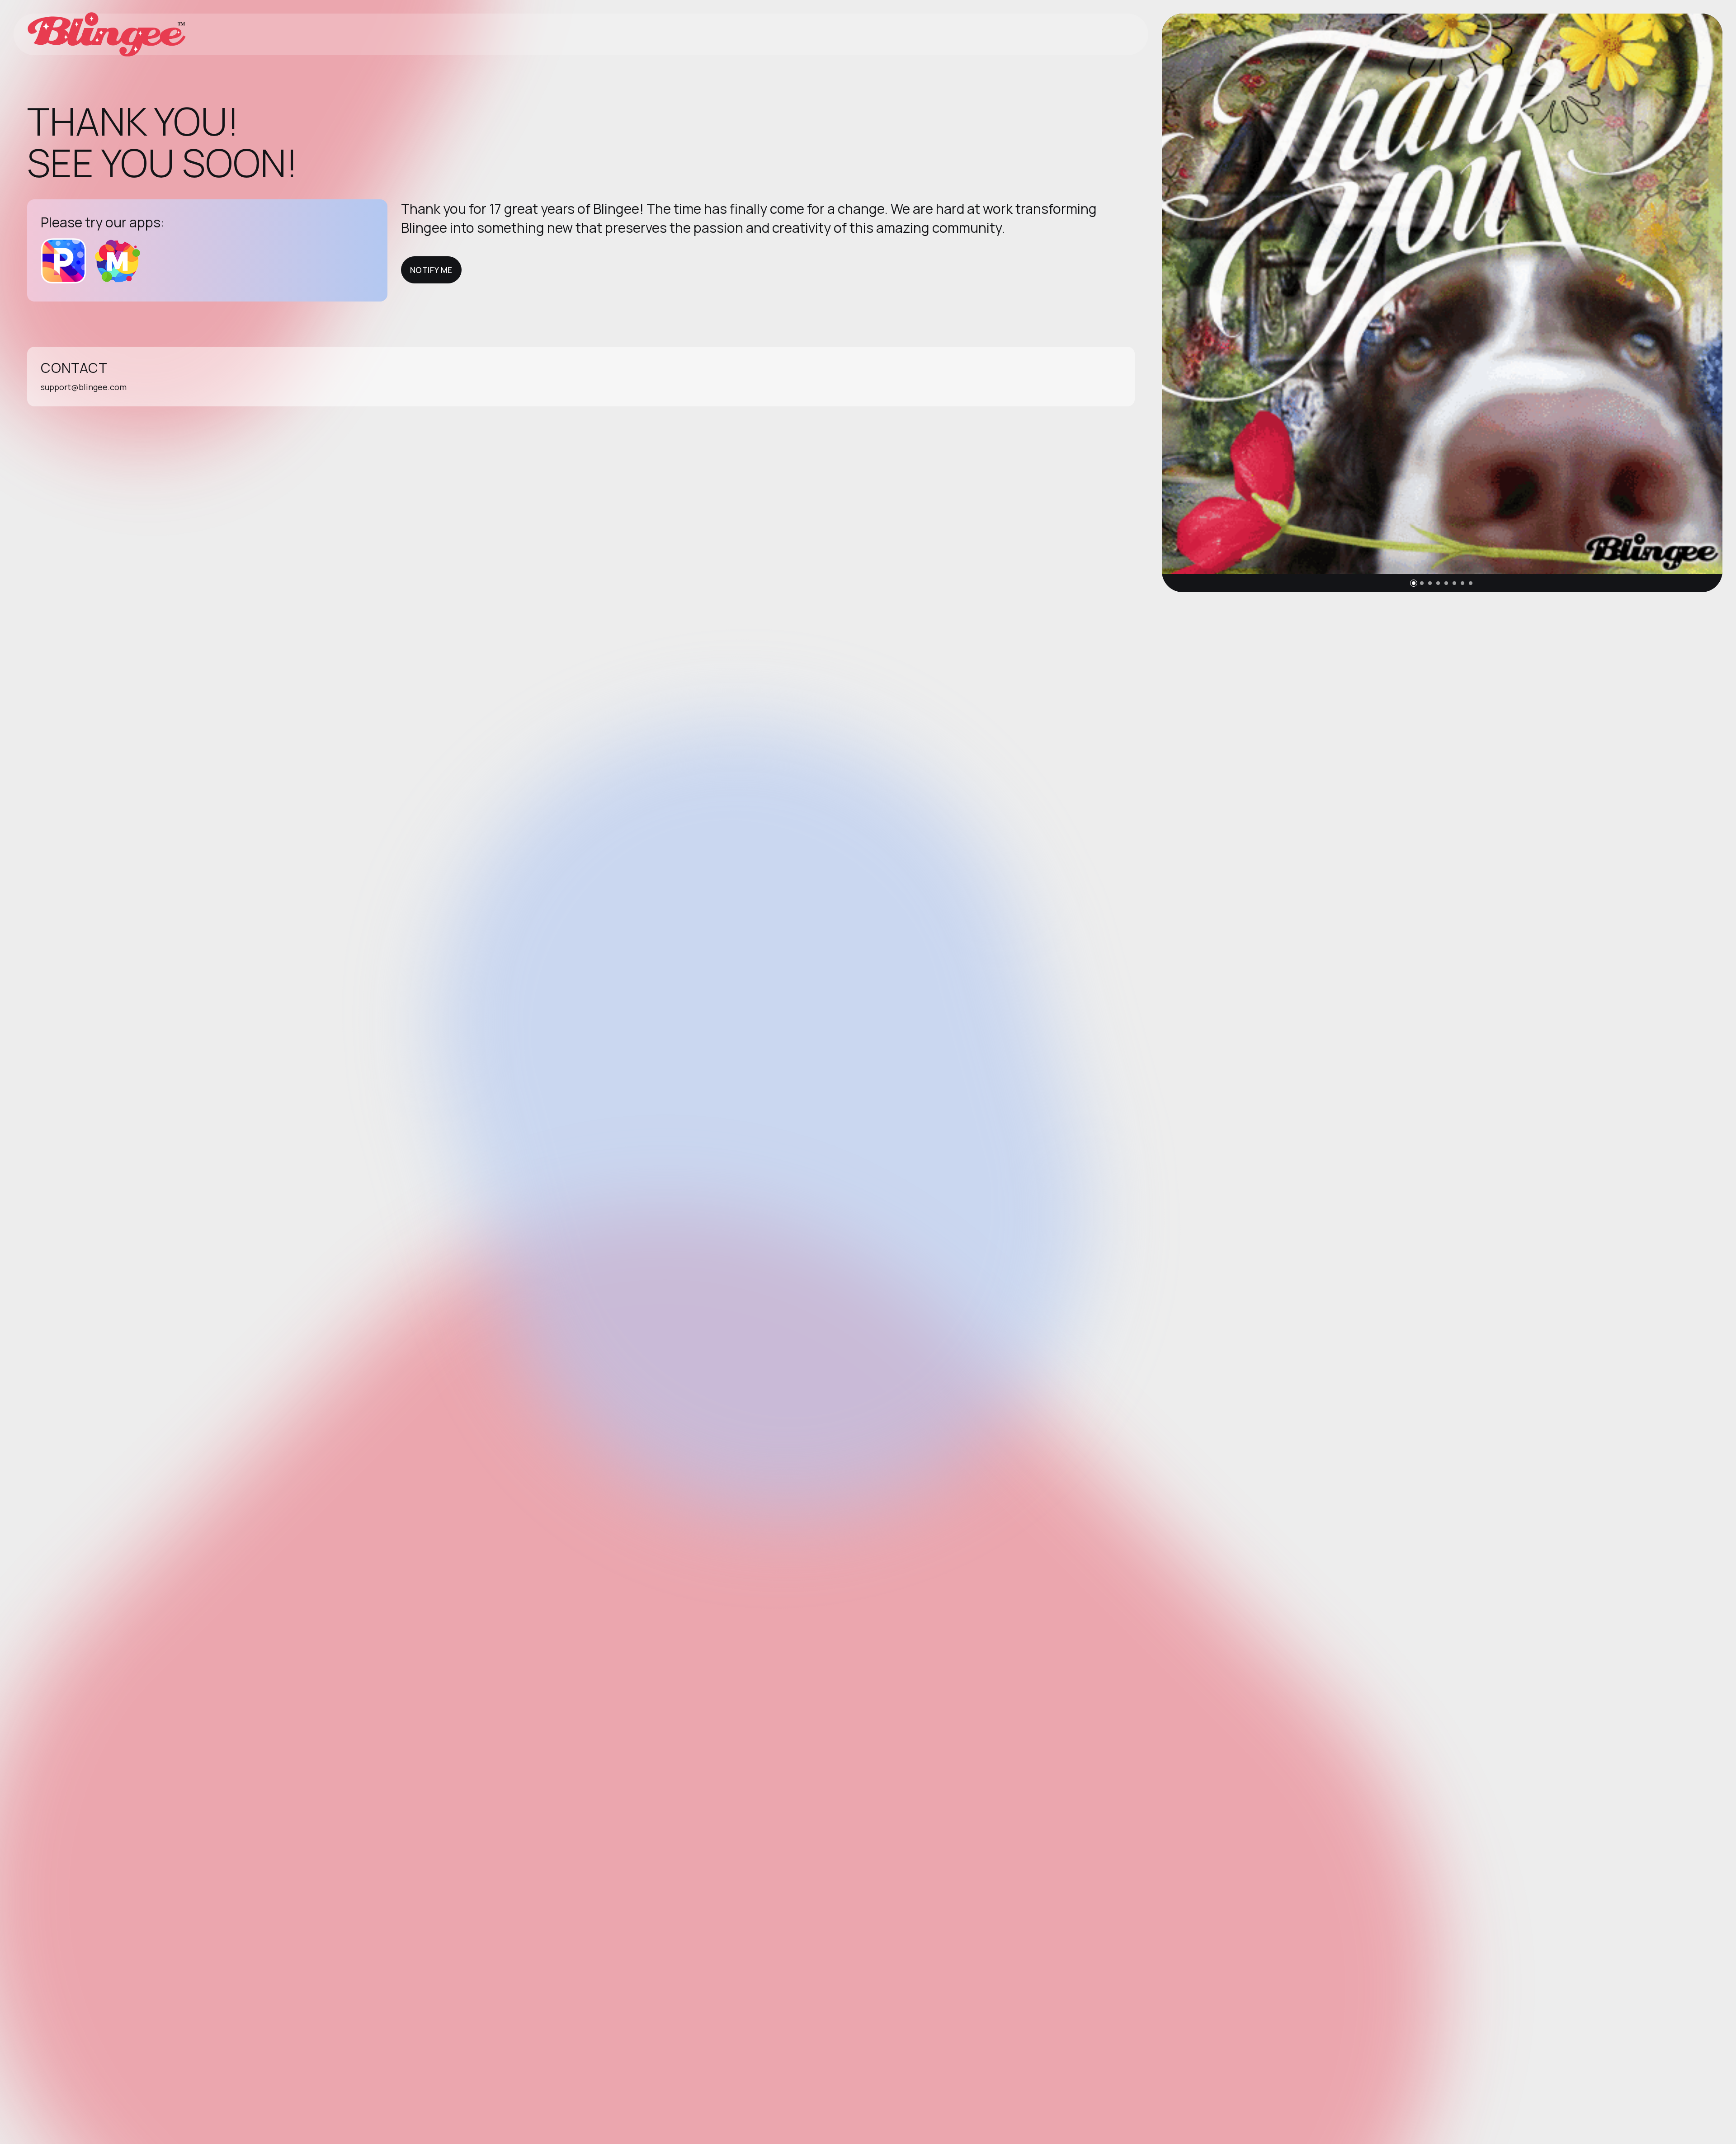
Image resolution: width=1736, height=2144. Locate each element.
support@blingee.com (84, 387)
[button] (1414, 583)
